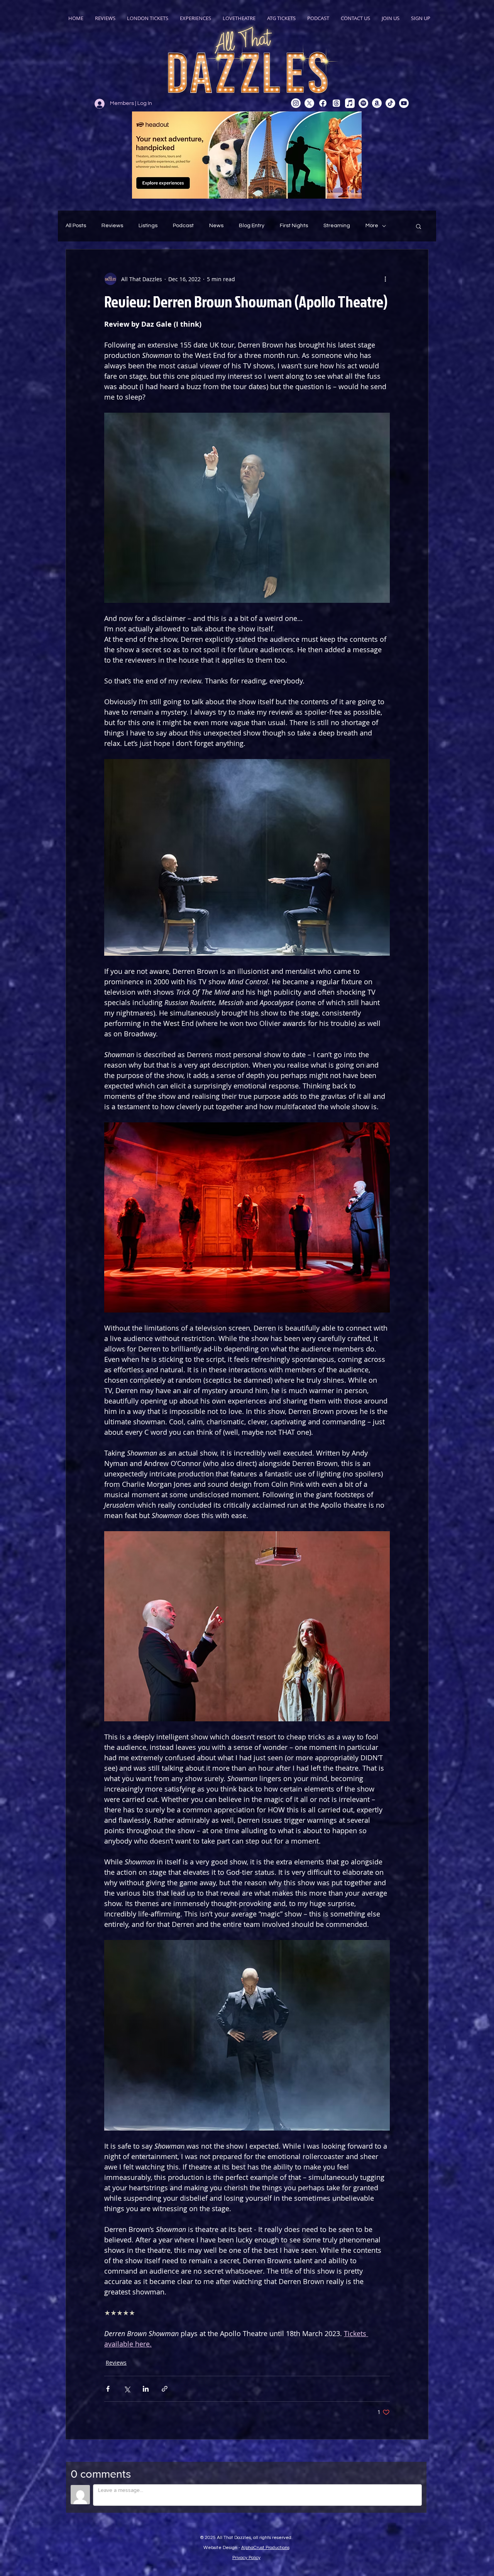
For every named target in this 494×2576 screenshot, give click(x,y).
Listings (148, 226)
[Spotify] (363, 103)
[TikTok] (390, 103)
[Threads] (336, 103)
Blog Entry (252, 226)
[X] (309, 103)
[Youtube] (404, 103)
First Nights (294, 226)
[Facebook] (323, 103)
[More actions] (385, 279)
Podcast (183, 226)
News (216, 226)
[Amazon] (377, 103)
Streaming (337, 226)
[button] (419, 226)
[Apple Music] (350, 103)
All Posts (76, 226)
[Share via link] (165, 2389)
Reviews (112, 226)
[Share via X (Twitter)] (127, 2389)
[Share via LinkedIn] (146, 2389)
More (372, 226)
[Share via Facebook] (108, 2389)
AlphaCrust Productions (265, 2548)
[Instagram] (296, 103)
